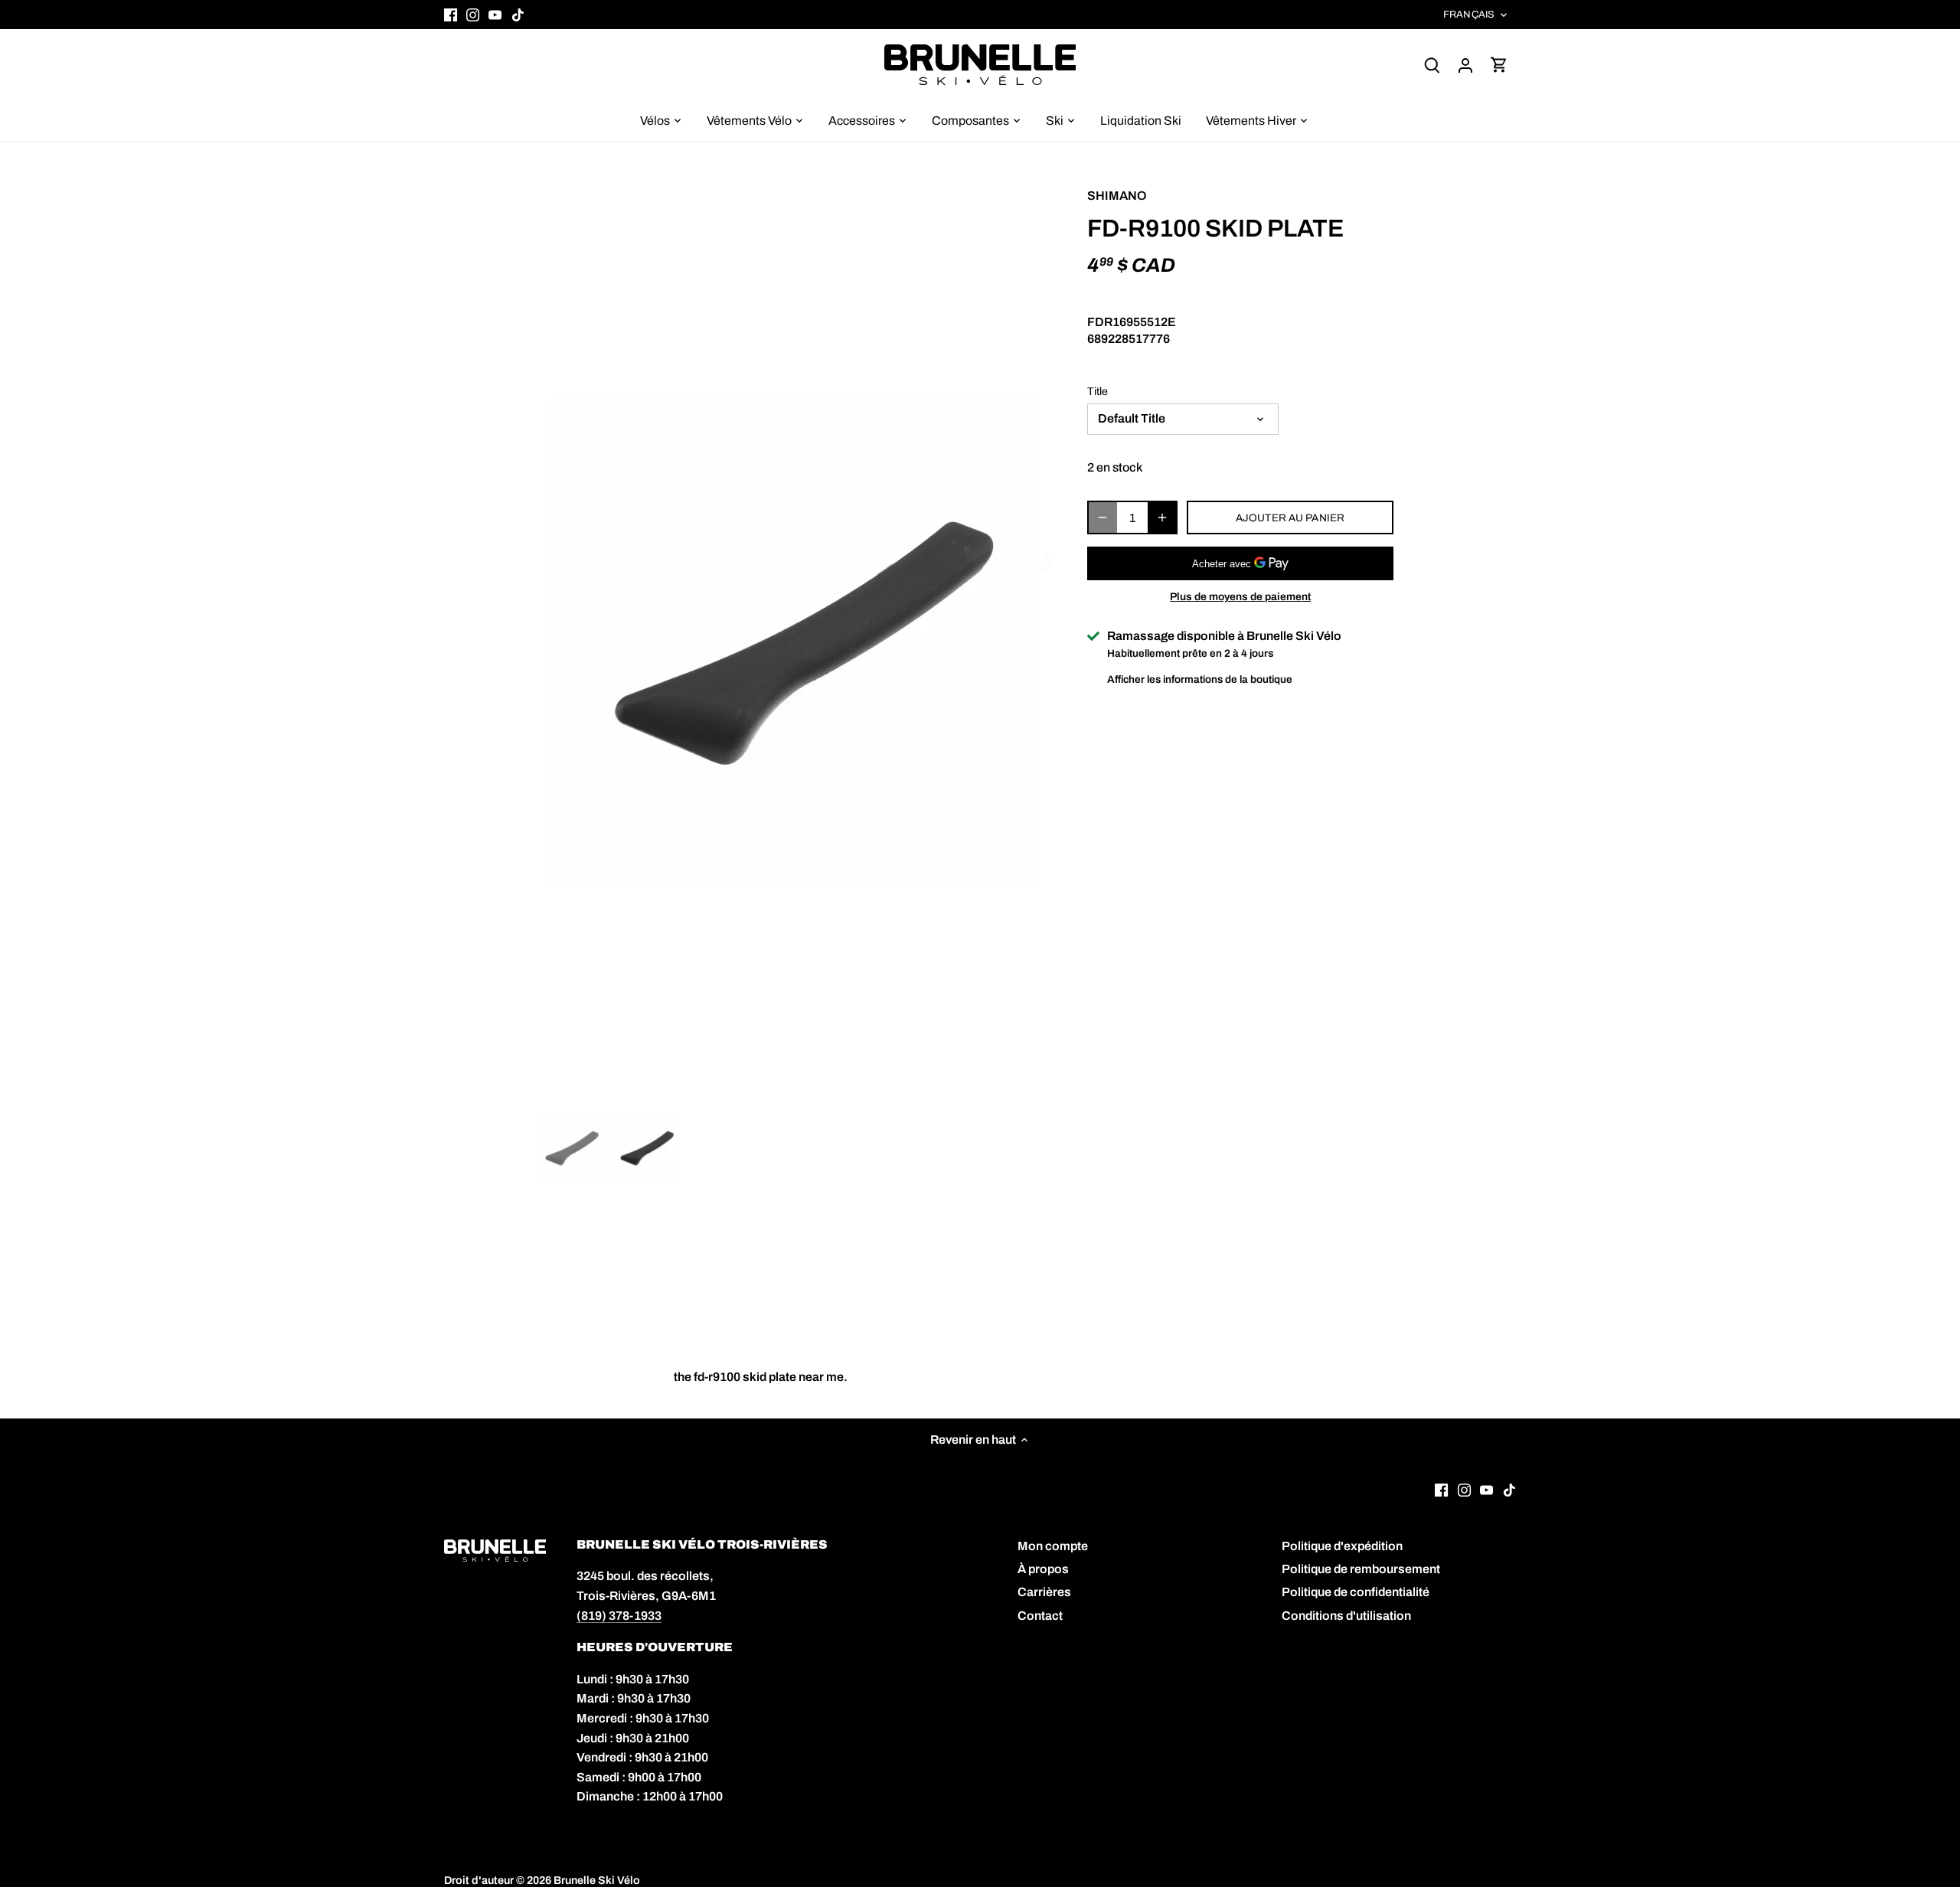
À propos (1043, 1569)
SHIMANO (1117, 196)
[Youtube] (495, 15)
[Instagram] (473, 15)
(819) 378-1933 (619, 1616)
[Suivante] (1027, 562)
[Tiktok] (518, 15)
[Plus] (1162, 517)
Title (1098, 391)
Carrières (1044, 1592)
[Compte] (1465, 65)
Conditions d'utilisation (1346, 1616)
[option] (793, 643)
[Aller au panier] (1499, 65)
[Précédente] (559, 562)
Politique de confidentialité (1356, 1592)
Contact (1040, 1616)
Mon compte (1053, 1546)
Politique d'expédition (1342, 1546)
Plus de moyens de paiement (1240, 597)
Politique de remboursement (1361, 1569)
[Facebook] (451, 15)
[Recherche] (1432, 65)
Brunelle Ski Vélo (597, 1880)
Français (1469, 15)
